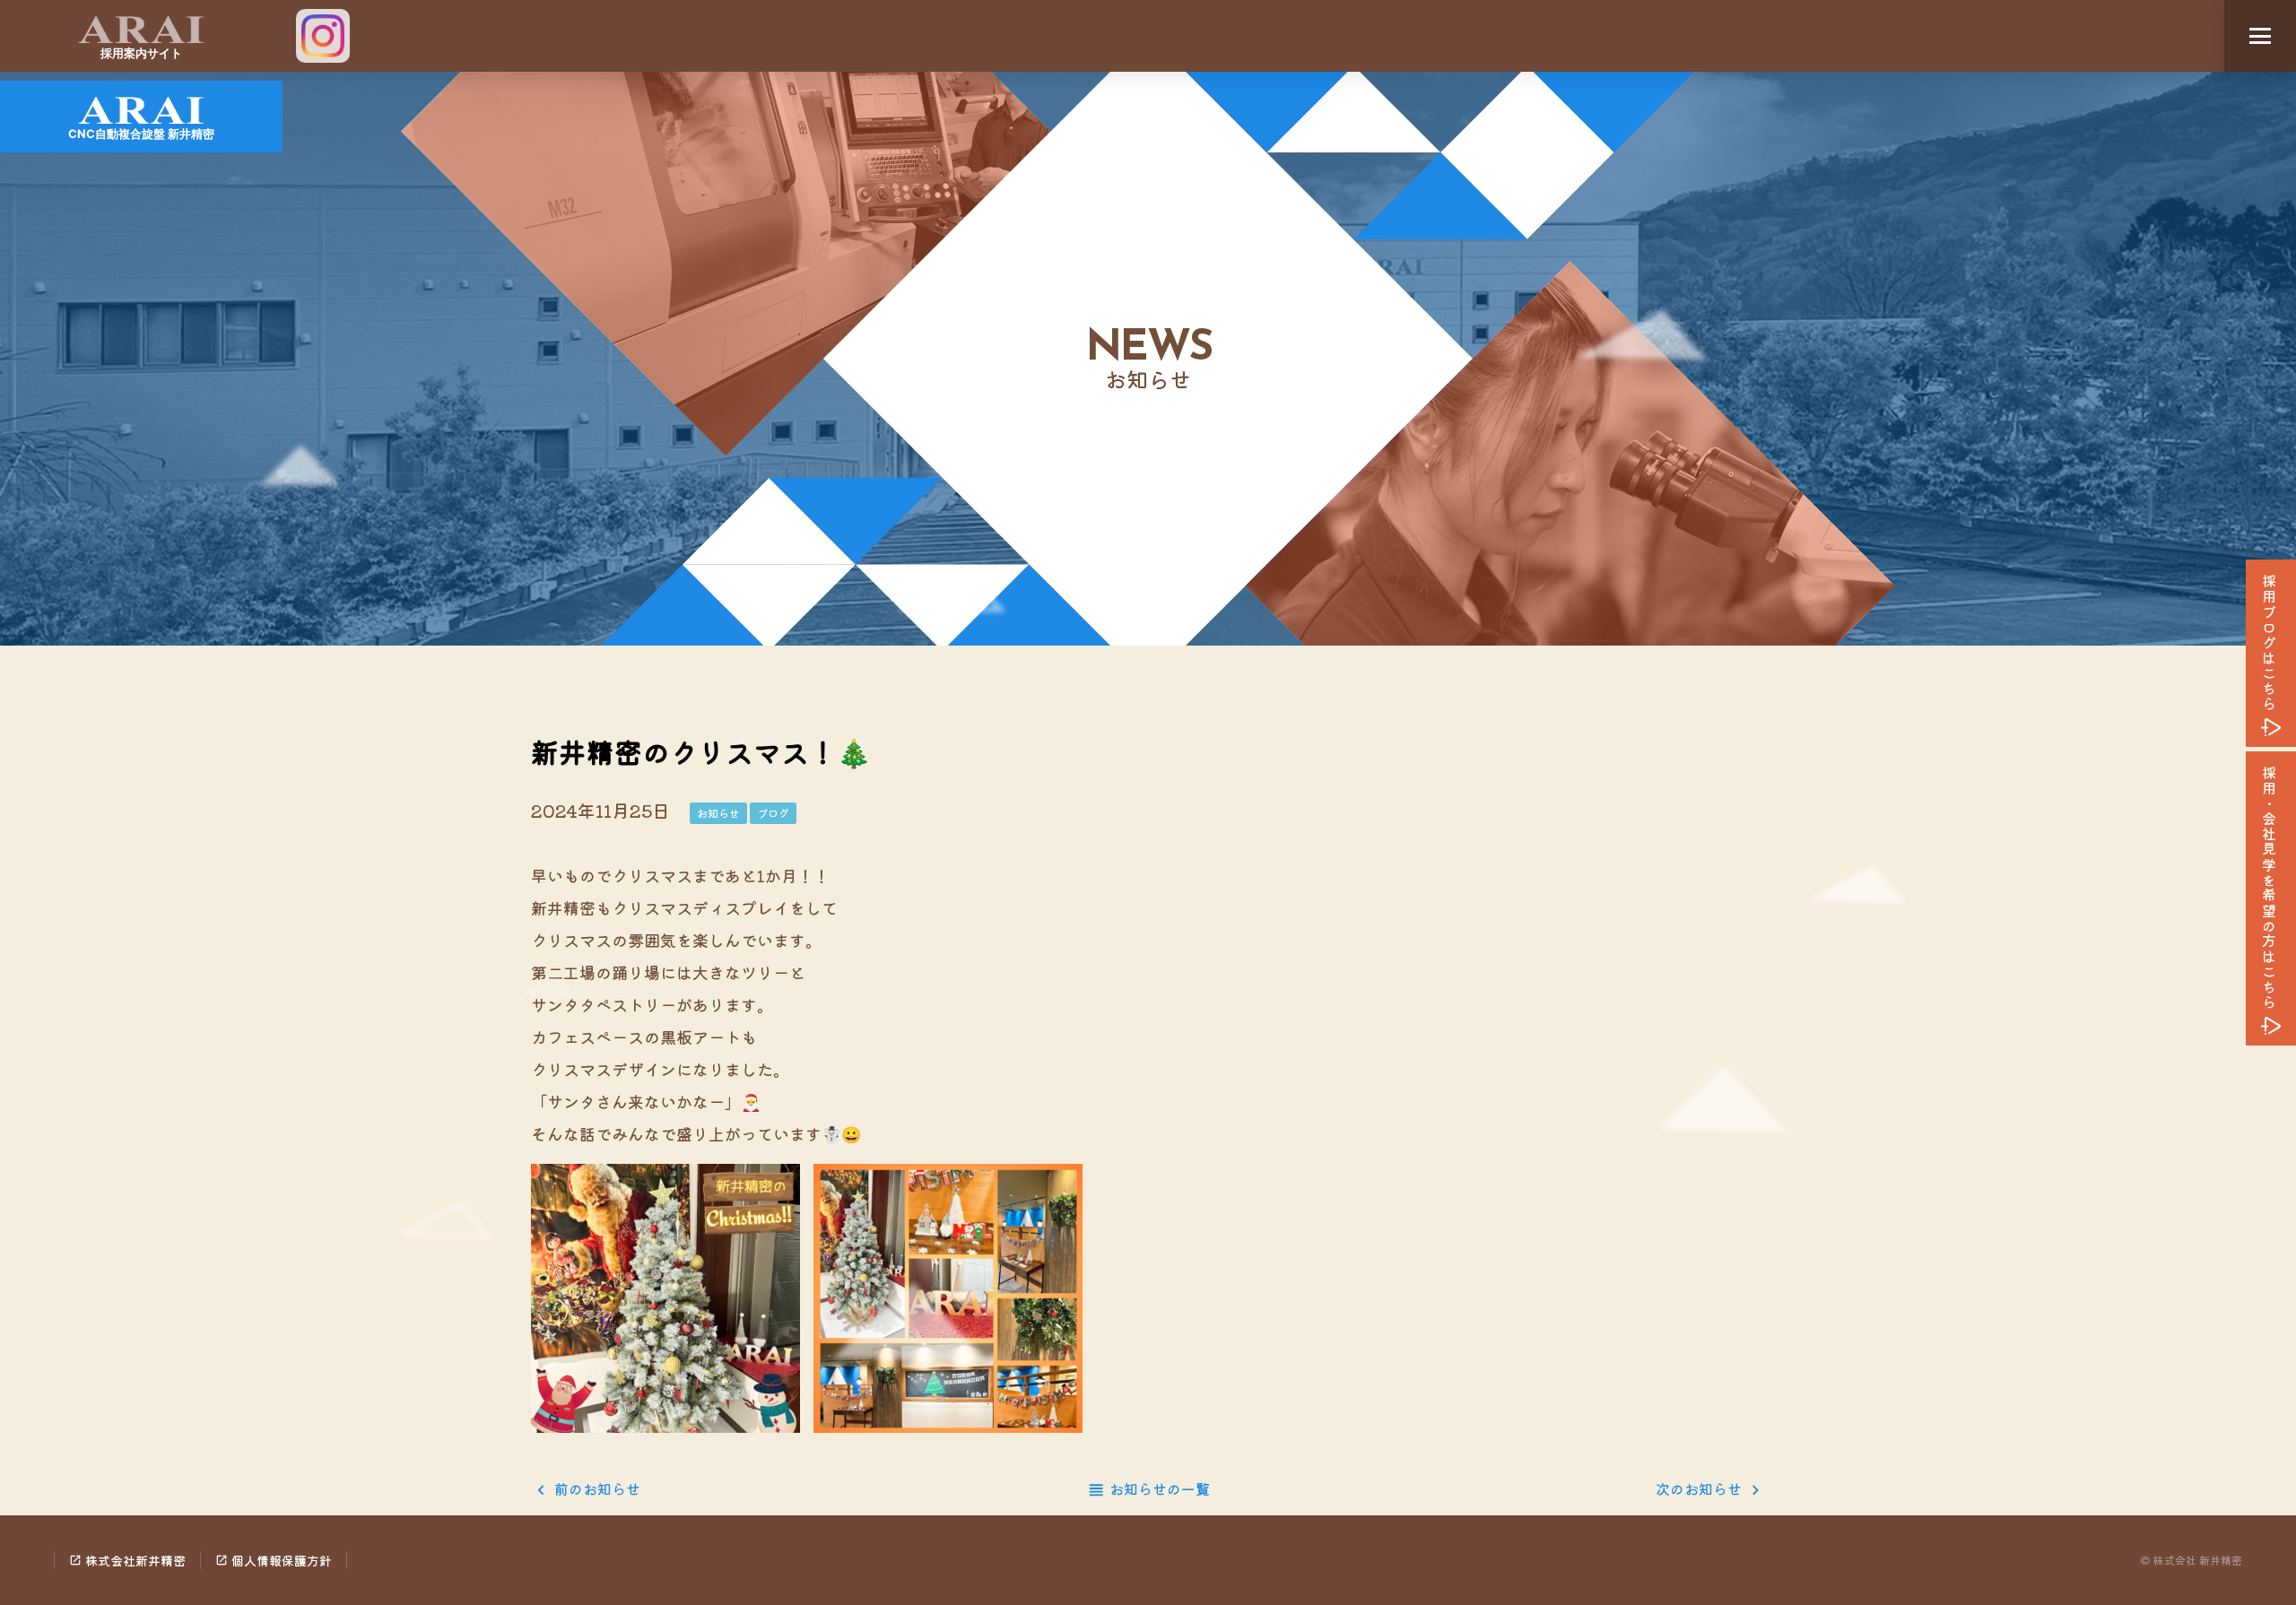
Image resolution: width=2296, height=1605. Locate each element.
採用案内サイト (141, 53)
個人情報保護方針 (274, 1560)
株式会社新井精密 (127, 1560)
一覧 (1160, 1488)
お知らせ (718, 813)
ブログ (773, 813)
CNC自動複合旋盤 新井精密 (141, 134)
